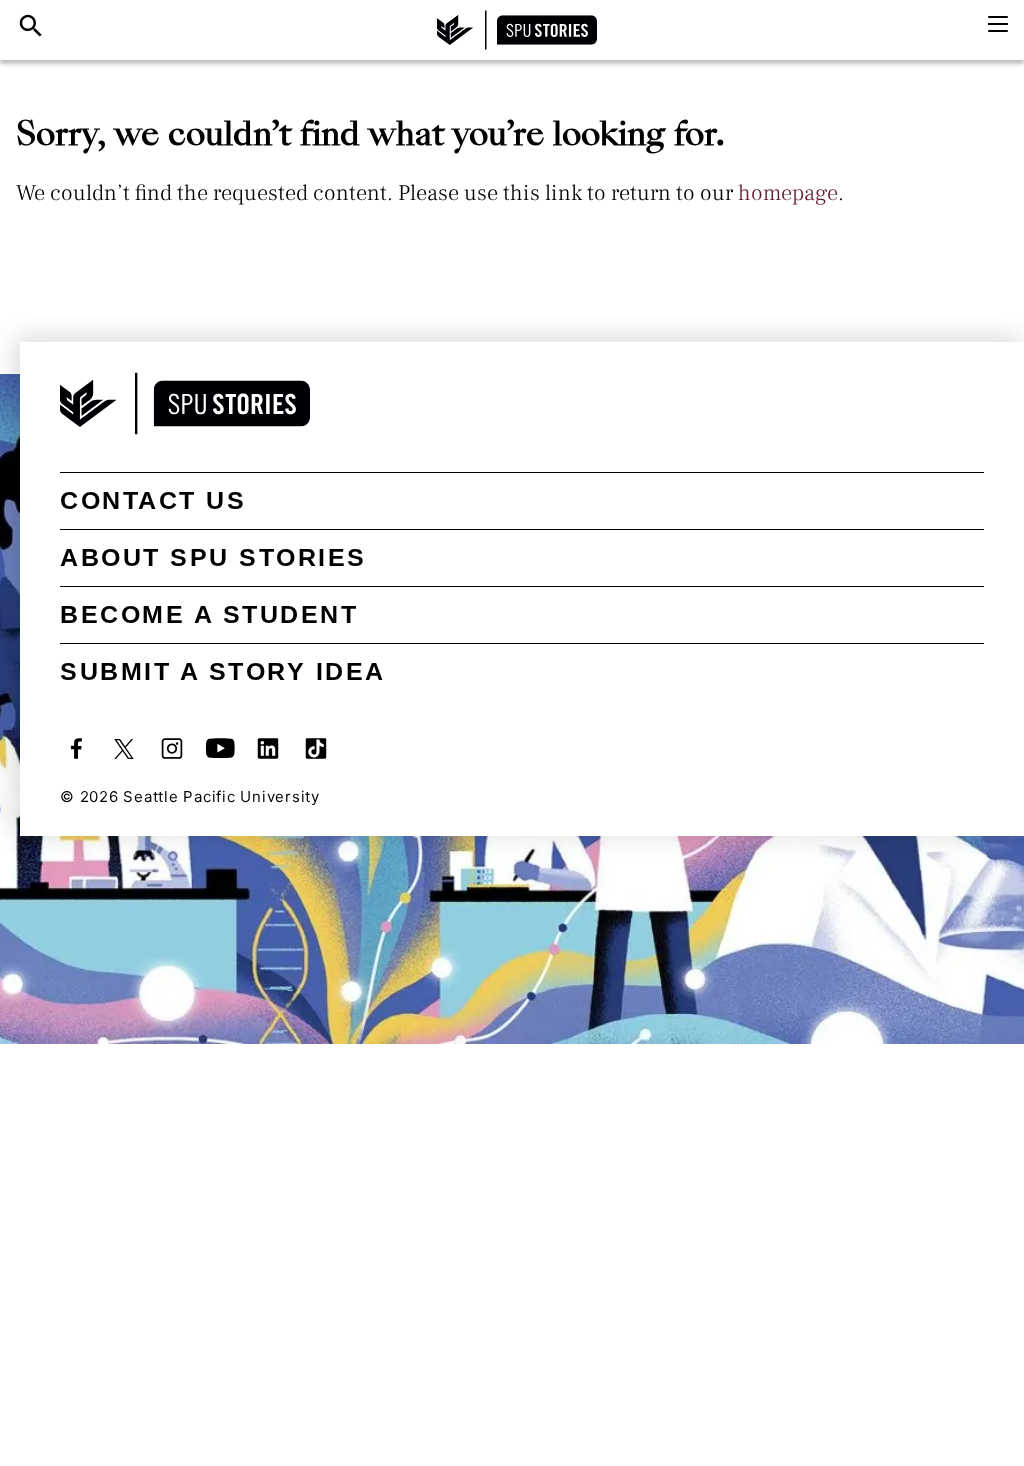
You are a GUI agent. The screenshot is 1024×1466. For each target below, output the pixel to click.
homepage (788, 193)
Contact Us (153, 500)
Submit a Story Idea (223, 671)
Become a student (209, 614)
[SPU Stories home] (517, 30)
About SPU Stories (213, 557)
